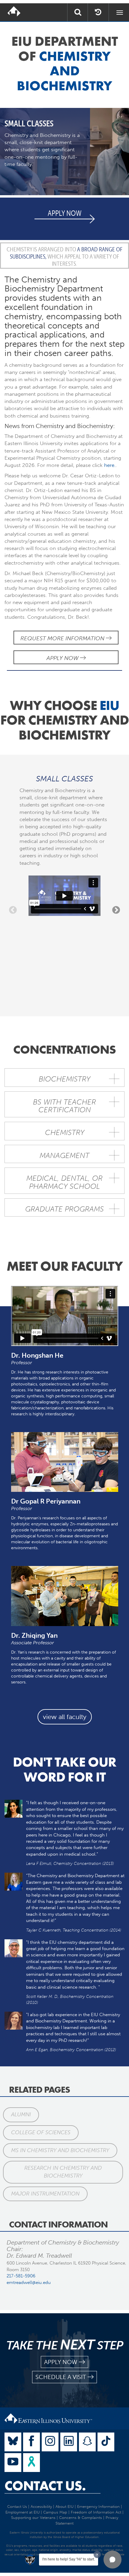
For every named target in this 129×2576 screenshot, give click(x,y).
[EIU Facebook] (31, 2442)
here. (109, 465)
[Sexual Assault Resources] (31, 2463)
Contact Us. (45, 2486)
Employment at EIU (22, 2512)
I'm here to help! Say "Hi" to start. (69, 2559)
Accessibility (41, 2507)
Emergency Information (98, 2507)
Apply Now (63, 658)
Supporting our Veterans (33, 2518)
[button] (112, 2560)
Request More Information (63, 638)
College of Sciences (41, 2132)
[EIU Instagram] (50, 2442)
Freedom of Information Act (96, 2512)
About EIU (64, 2507)
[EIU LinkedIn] (69, 2442)
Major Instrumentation (45, 2194)
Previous (13, 910)
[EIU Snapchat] (87, 2442)
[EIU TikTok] (106, 2442)
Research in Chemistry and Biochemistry (63, 2172)
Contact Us (17, 2507)
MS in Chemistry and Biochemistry (60, 2150)
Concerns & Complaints (81, 2518)
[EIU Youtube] (13, 2463)
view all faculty (65, 1717)
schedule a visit (61, 2377)
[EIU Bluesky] (13, 2442)
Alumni (21, 2114)
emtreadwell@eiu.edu (29, 2282)
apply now (61, 2362)
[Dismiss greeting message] (97, 2554)
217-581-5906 (21, 2276)
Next (116, 910)
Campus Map (55, 2512)
